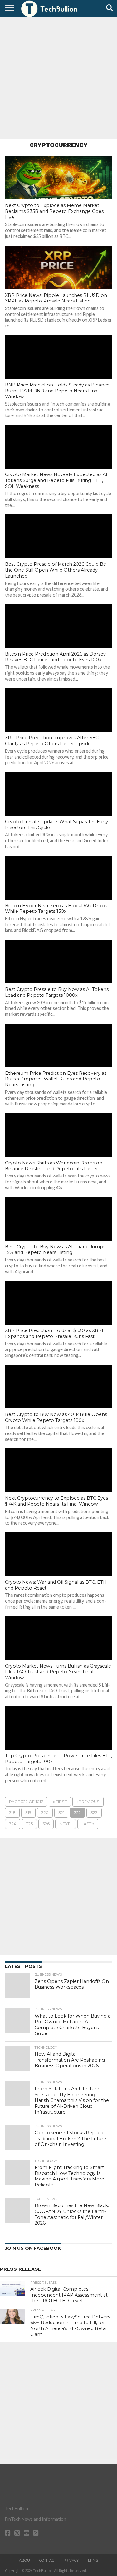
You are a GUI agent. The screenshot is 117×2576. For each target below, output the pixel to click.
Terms (92, 2560)
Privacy (71, 2560)
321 (61, 1813)
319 (28, 1813)
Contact (48, 2560)
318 (12, 1813)
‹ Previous (88, 1802)
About (26, 2560)
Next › (66, 1824)
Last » (88, 1824)
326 (46, 1824)
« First (60, 1802)
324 (13, 1824)
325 (29, 1824)
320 (45, 1813)
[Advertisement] (58, 77)
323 (94, 1813)
